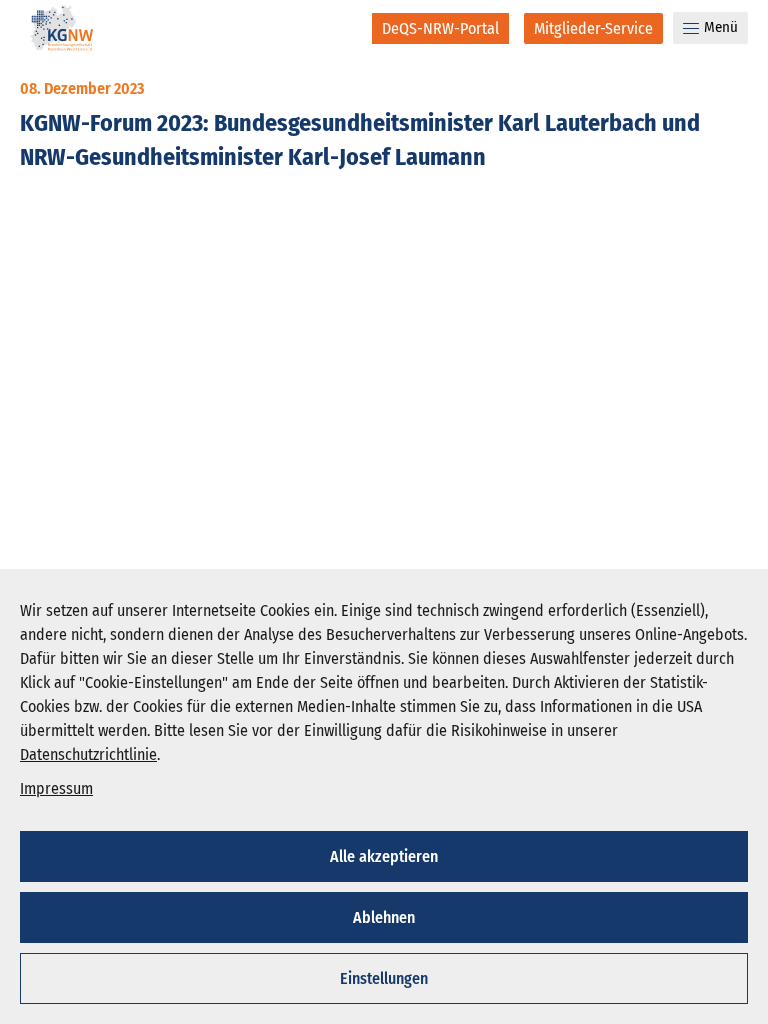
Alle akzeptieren (384, 856)
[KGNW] (62, 31)
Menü (721, 27)
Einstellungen (384, 978)
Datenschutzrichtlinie (88, 754)
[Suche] (343, 28)
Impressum (56, 788)
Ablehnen (384, 917)
